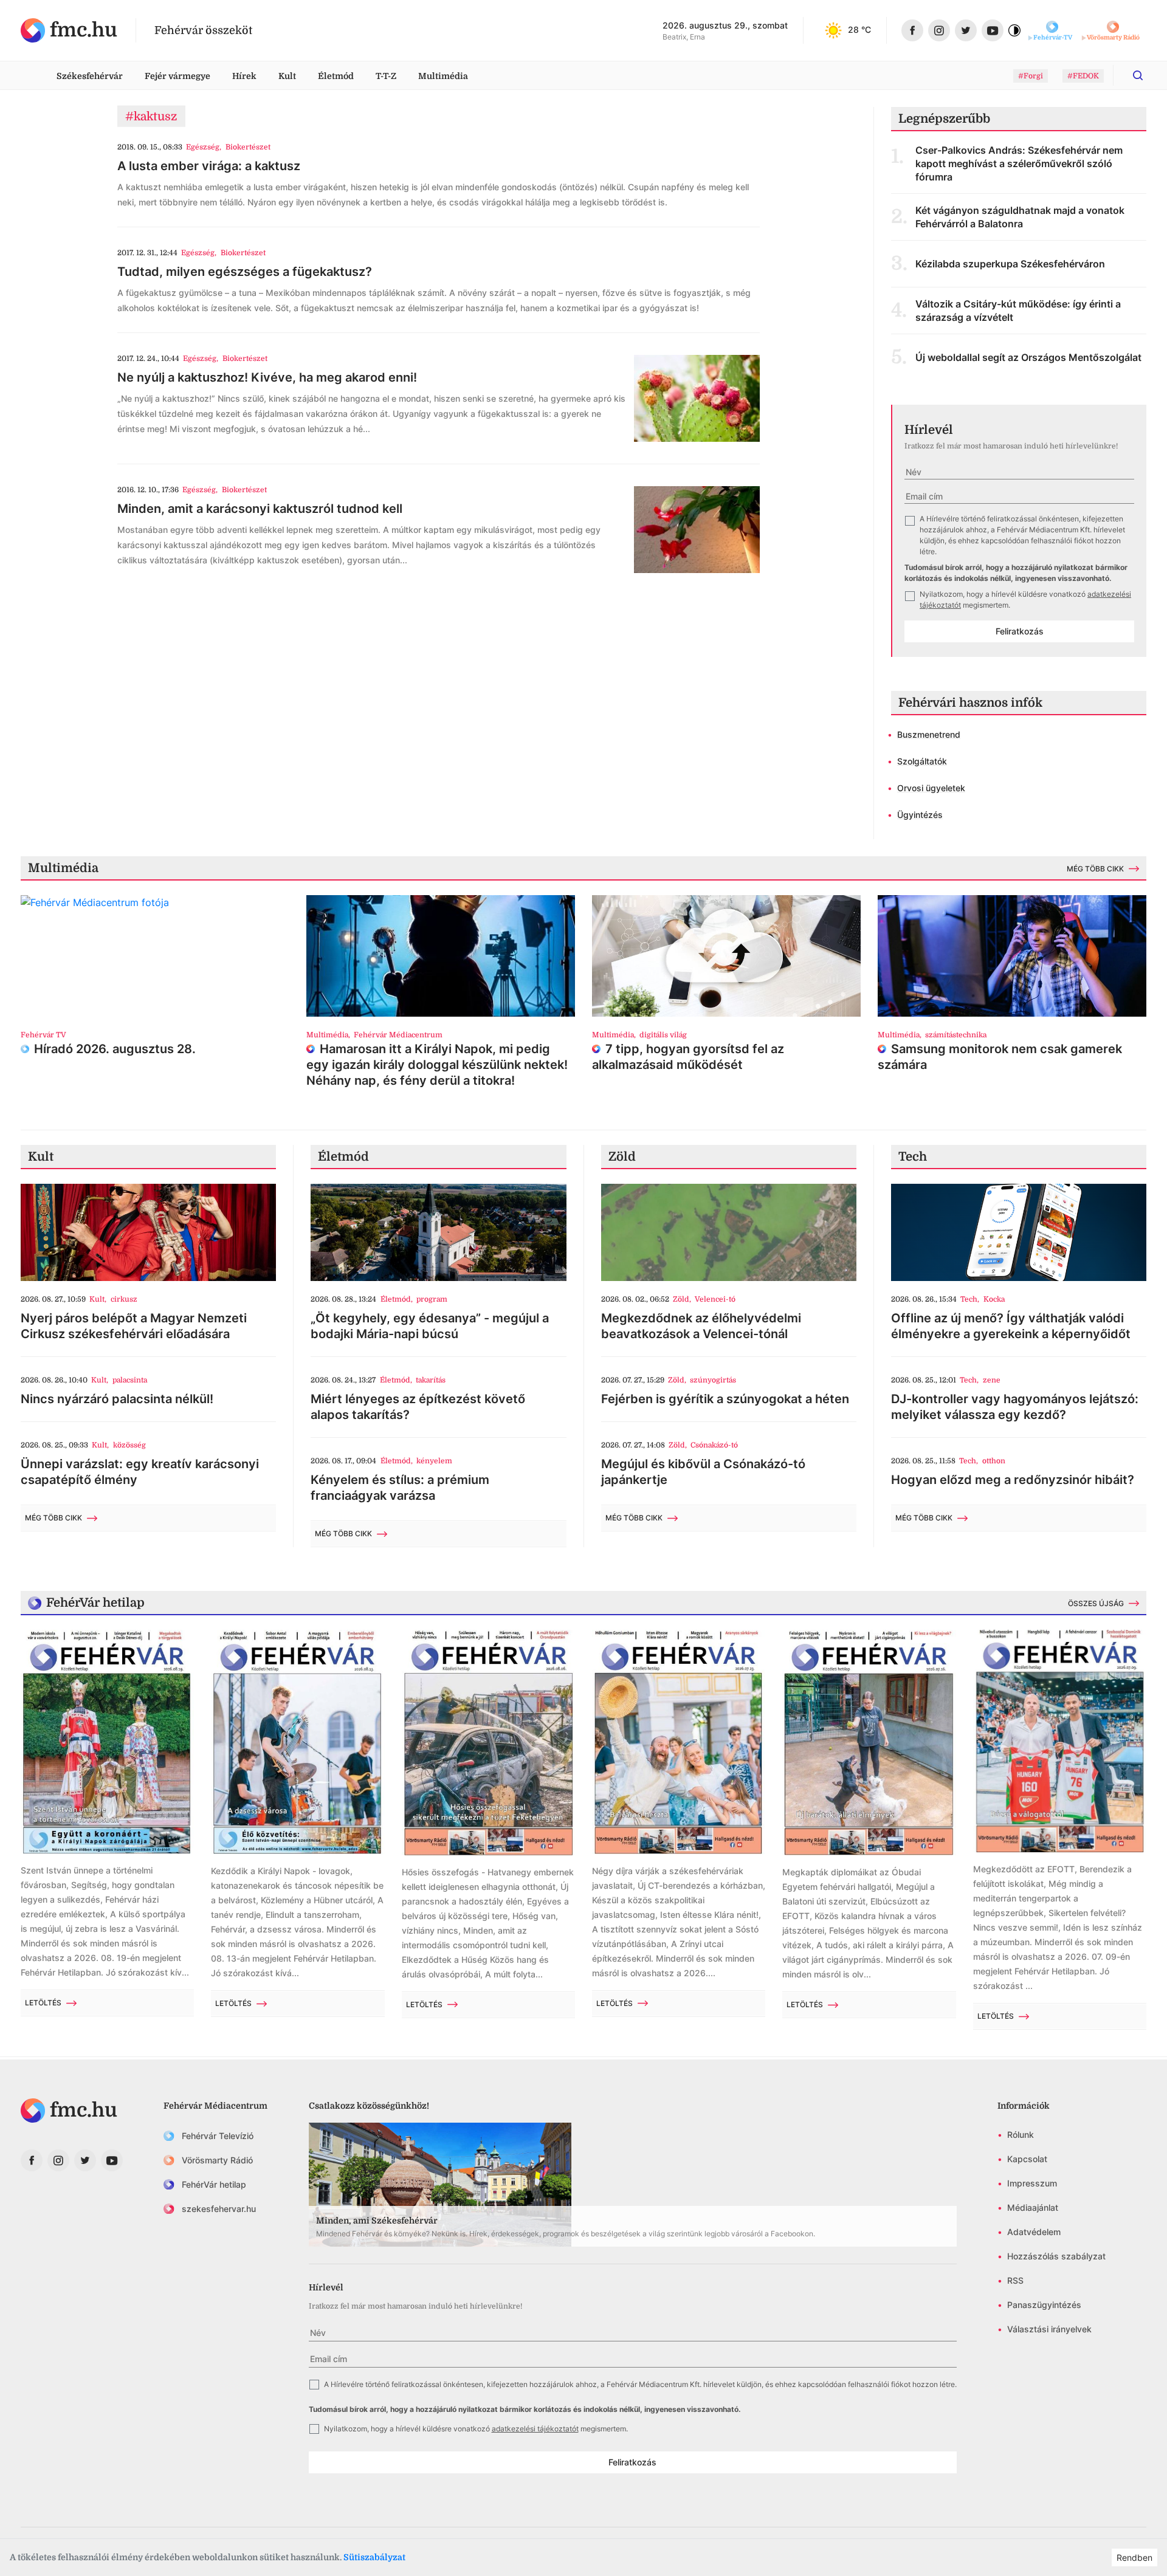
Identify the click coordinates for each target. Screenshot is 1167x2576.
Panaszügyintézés (1044, 2305)
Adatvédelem (1034, 2232)
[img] (69, 30)
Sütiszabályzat (374, 2557)
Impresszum (1032, 2183)
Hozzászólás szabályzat (1056, 2256)
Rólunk (1021, 2135)
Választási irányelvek (1049, 2329)
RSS (1015, 2280)
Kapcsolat (1027, 2159)
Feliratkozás (1020, 631)
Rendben (1134, 2557)
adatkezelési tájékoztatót (535, 2429)
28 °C (859, 29)
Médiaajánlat (1033, 2207)
